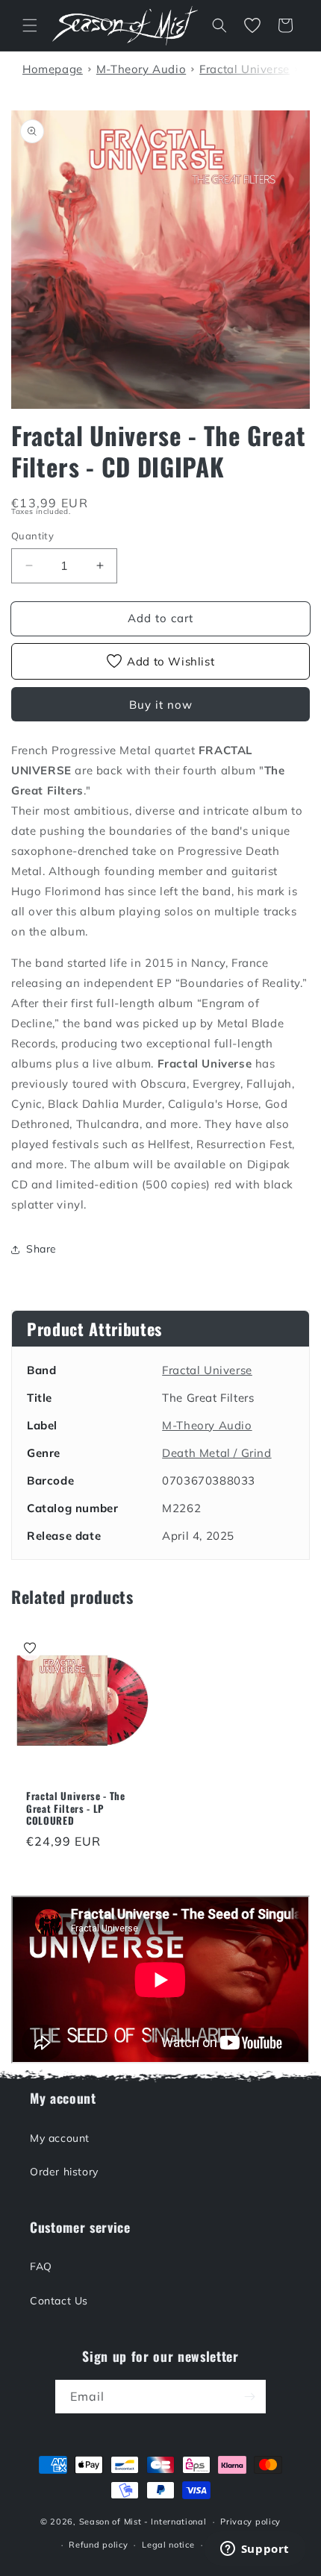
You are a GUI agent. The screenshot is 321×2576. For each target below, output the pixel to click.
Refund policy (98, 2545)
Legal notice (168, 2545)
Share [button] (41, 1249)
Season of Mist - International (143, 2522)
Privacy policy (250, 2522)
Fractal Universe (207, 1370)
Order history (64, 2172)
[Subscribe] (249, 2397)
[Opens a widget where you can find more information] (255, 2550)
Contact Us (59, 2301)
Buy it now (161, 705)
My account (60, 2138)
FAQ (41, 2266)
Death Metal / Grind (216, 1453)
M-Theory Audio (207, 1425)
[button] (30, 25)
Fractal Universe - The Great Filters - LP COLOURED (76, 1808)
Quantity (32, 536)
